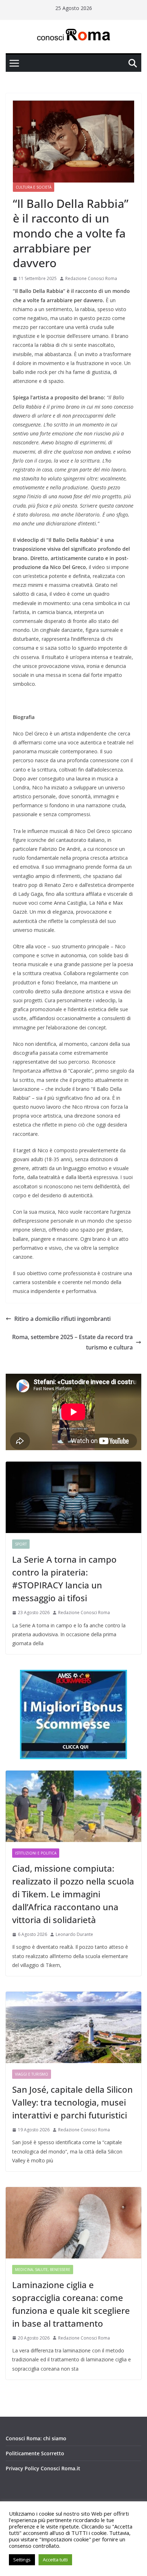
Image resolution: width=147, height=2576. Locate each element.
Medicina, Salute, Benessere (43, 2270)
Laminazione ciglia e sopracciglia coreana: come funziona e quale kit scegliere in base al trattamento (71, 2304)
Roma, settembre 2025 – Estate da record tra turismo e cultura (72, 1342)
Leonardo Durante (74, 1934)
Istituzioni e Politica (36, 1853)
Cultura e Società (34, 187)
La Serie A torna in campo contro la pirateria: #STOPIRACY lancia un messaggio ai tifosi (64, 1579)
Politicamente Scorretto (35, 2453)
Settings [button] (22, 2560)
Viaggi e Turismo (32, 2074)
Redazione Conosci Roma (91, 278)
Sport (21, 1544)
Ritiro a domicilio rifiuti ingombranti (62, 1319)
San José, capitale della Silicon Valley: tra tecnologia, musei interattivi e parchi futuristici (72, 2102)
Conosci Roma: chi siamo (36, 2438)
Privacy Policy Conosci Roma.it (43, 2468)
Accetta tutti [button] (55, 2560)
